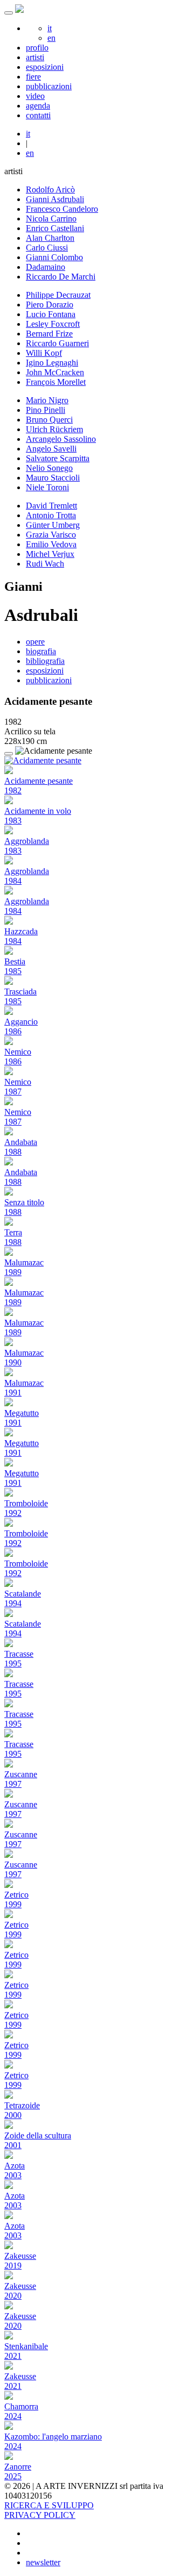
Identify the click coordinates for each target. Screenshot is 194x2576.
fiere (33, 77)
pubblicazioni (49, 86)
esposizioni (45, 67)
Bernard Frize (49, 334)
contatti (38, 115)
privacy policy (40, 2515)
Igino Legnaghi (52, 363)
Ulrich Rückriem (54, 429)
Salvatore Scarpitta (58, 458)
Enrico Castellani (55, 228)
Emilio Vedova (51, 544)
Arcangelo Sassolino (61, 439)
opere (35, 642)
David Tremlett (51, 506)
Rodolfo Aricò (50, 189)
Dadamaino (46, 267)
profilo (37, 48)
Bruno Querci (49, 420)
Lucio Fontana (51, 314)
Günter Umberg (53, 525)
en (51, 38)
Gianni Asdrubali (55, 199)
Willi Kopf (44, 353)
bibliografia (45, 661)
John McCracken (55, 372)
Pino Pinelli (46, 410)
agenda (38, 106)
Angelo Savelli (51, 449)
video (35, 96)
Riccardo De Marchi (61, 277)
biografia (41, 651)
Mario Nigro (47, 400)
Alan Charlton (50, 238)
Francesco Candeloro (62, 209)
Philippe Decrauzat (58, 295)
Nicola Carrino (51, 219)
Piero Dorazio (50, 305)
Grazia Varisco (51, 535)
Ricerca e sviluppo (49, 2505)
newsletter (43, 2562)
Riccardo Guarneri (57, 343)
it (50, 28)
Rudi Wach (45, 564)
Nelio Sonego (49, 468)
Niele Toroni (47, 487)
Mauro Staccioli (53, 478)
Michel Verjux (50, 554)
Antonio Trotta (51, 515)
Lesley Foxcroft (53, 324)
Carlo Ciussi (47, 248)
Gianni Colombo (54, 257)
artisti (35, 57)
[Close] (9, 754)
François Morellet (56, 382)
